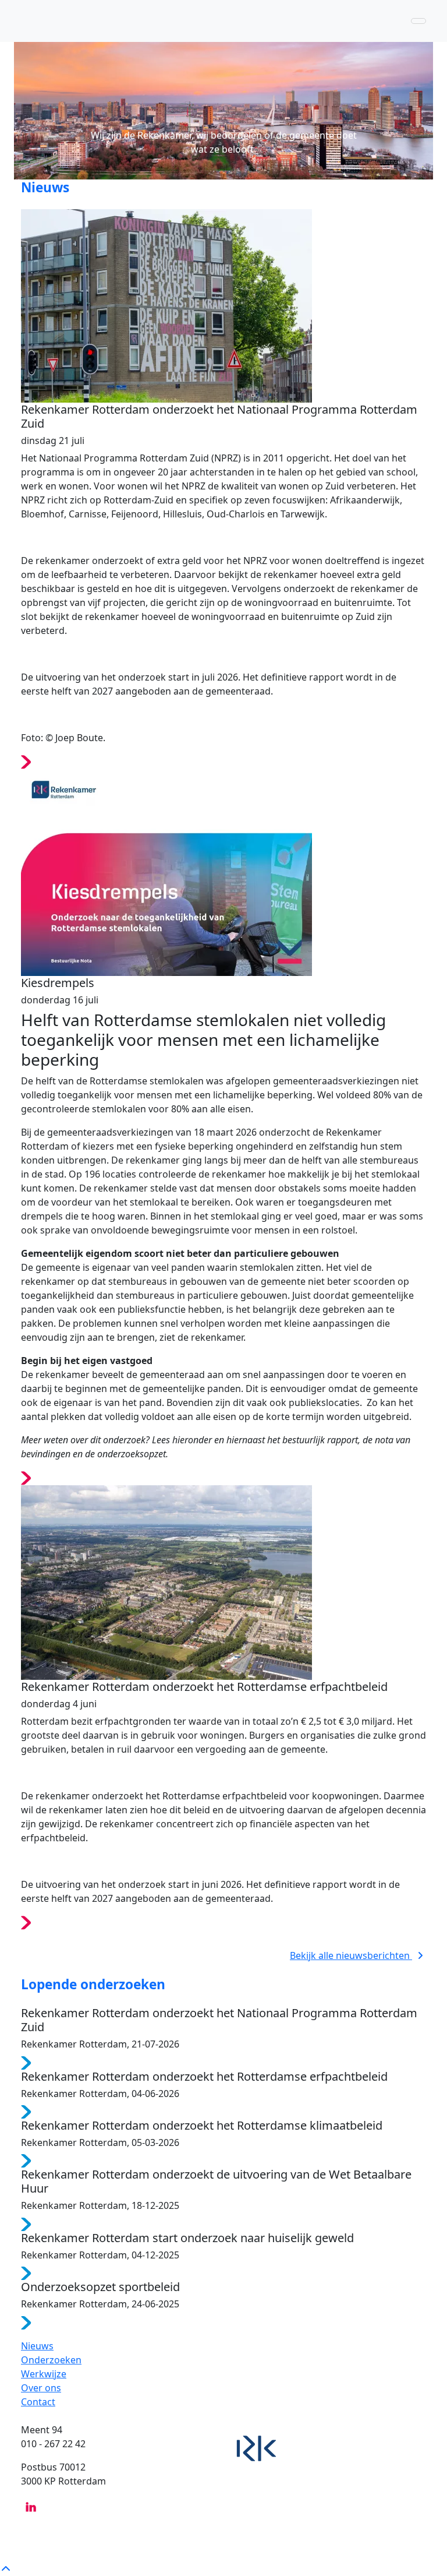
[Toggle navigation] (418, 21)
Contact (38, 2402)
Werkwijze (44, 2374)
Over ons (41, 2388)
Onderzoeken (51, 2360)
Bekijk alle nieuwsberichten (351, 1955)
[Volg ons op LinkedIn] (31, 2506)
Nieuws (37, 2346)
